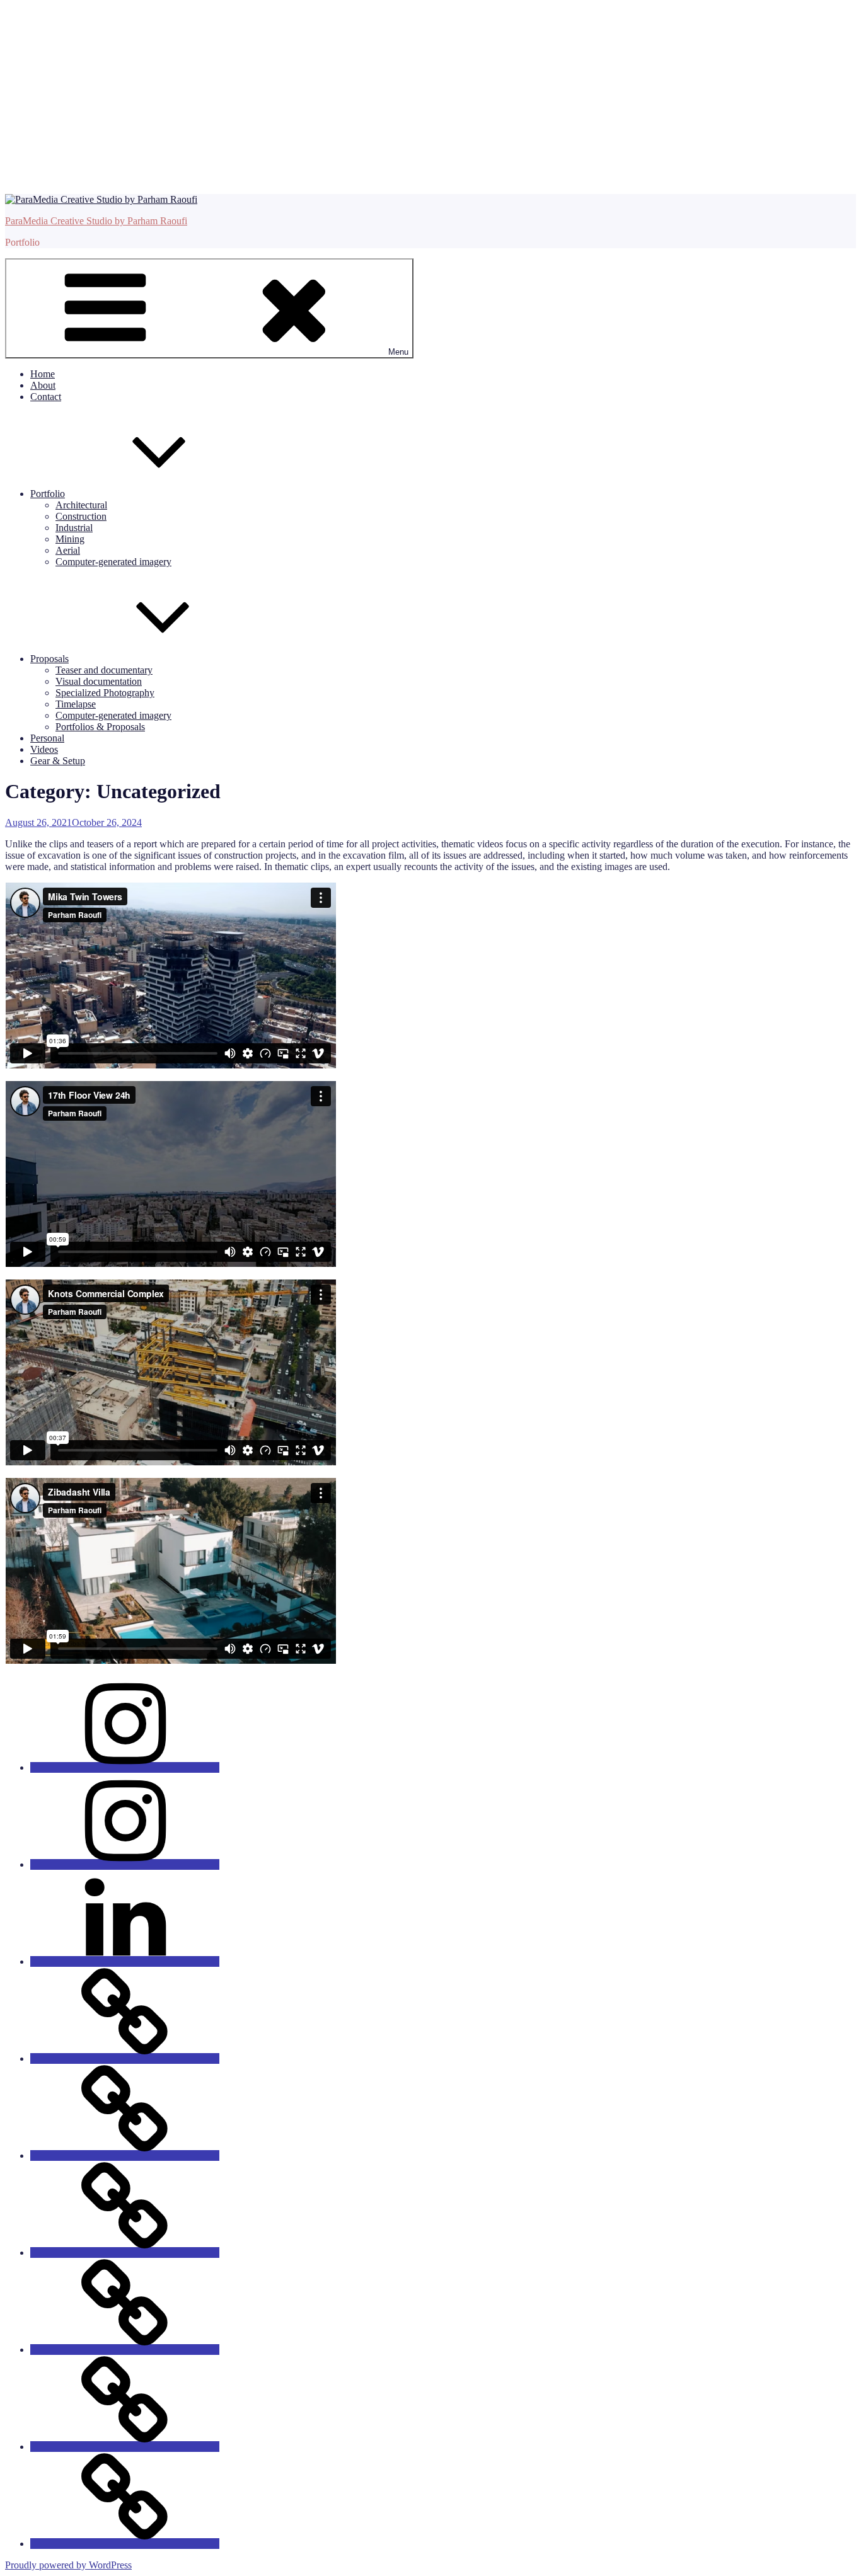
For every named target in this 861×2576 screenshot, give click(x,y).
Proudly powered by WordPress (68, 2565)
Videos (44, 749)
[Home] (125, 2155)
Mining (70, 539)
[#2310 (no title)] (125, 2447)
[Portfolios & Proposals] (125, 2253)
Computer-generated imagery (113, 562)
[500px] (125, 2058)
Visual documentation (99, 681)
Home (43, 374)
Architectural (81, 505)
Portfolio (48, 494)
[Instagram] (125, 1767)
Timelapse (76, 704)
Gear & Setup (58, 761)
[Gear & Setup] (125, 2544)
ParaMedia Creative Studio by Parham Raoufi (96, 221)
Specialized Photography (105, 693)
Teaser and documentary (104, 670)
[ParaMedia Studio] (125, 1864)
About (43, 385)
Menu (398, 352)
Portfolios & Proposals (100, 727)
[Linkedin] (125, 1961)
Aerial (68, 550)
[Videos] (125, 2350)
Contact (46, 397)
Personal (47, 738)
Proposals (49, 659)
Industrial (74, 528)
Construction (81, 516)
